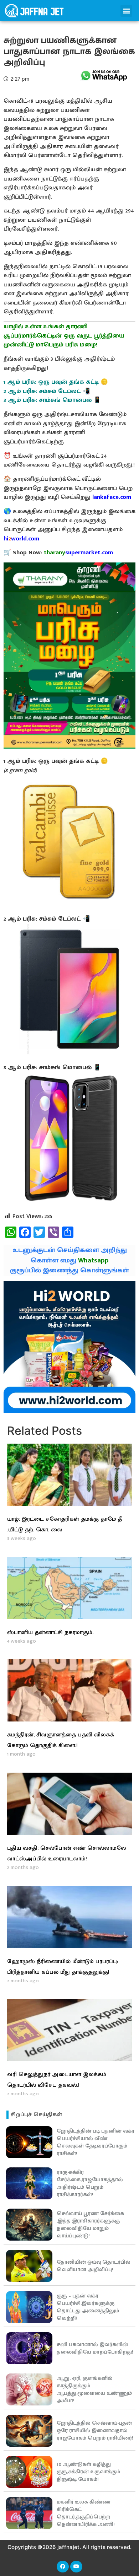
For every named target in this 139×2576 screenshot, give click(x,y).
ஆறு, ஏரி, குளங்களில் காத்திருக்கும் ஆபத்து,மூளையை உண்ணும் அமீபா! (94, 2389)
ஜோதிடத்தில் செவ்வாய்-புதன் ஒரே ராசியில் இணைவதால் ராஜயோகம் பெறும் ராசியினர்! (95, 2431)
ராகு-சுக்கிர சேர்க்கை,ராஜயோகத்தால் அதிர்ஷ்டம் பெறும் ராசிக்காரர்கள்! (90, 2183)
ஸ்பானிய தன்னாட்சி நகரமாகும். (50, 1632)
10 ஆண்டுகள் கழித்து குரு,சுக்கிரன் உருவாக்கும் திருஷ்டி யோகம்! (88, 2472)
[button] (126, 11)
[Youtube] (76, 2567)
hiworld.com (21, 539)
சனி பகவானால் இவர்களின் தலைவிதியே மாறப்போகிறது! (95, 2348)
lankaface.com (112, 497)
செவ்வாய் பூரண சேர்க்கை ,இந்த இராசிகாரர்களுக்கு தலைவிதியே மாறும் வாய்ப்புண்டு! (90, 2225)
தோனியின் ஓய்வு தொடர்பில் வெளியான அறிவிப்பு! (94, 2266)
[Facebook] (63, 2567)
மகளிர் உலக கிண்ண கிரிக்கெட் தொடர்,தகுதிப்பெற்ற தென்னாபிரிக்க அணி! (86, 2513)
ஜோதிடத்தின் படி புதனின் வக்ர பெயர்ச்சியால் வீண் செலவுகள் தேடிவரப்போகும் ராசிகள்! (96, 2142)
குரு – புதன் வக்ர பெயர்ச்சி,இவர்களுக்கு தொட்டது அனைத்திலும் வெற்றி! (88, 2307)
